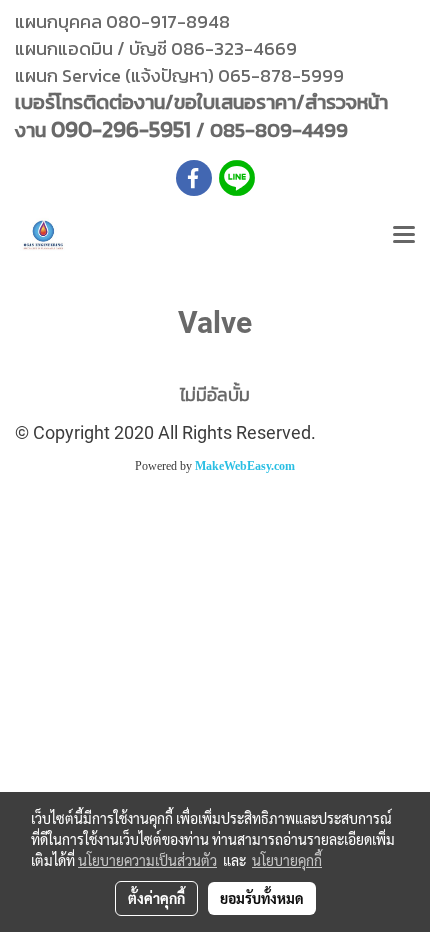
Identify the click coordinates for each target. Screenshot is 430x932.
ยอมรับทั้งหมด (262, 898)
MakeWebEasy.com (245, 466)
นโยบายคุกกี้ (287, 860)
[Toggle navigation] (404, 236)
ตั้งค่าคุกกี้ (156, 898)
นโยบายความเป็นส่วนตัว (147, 860)
